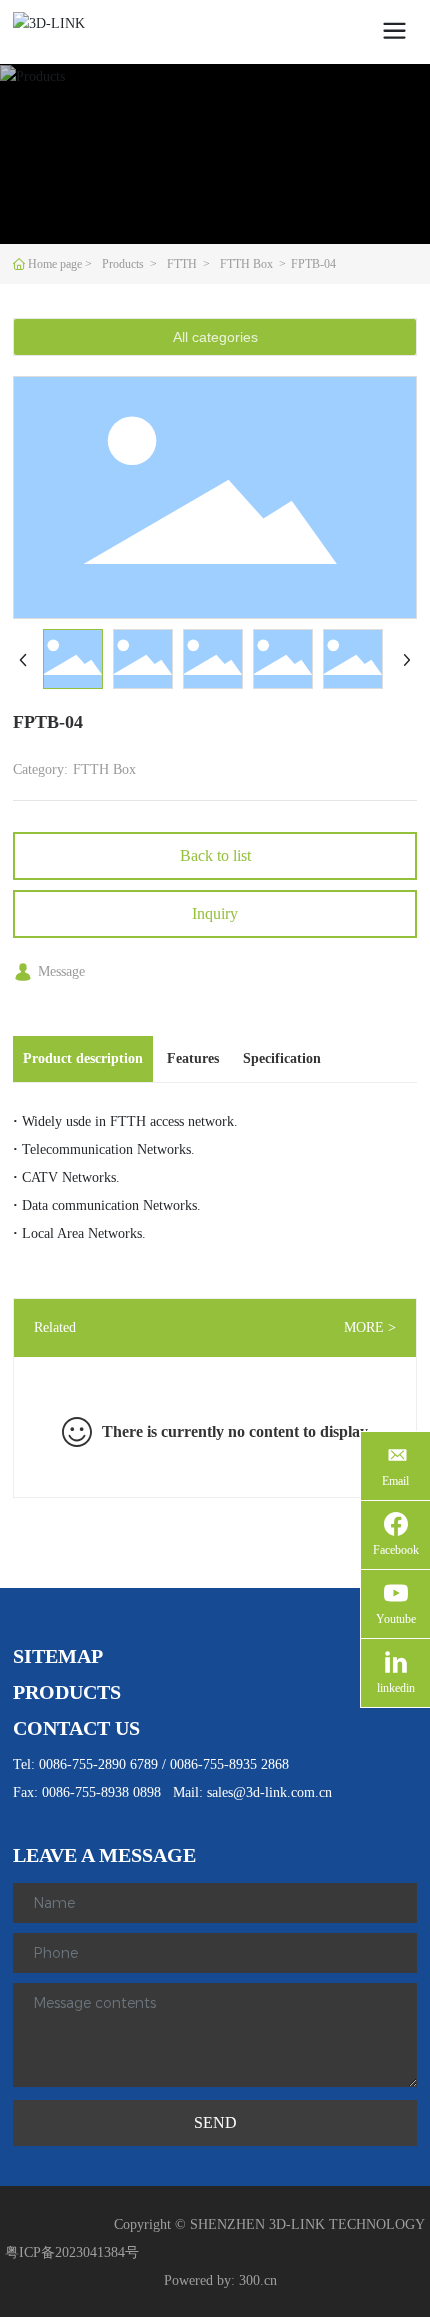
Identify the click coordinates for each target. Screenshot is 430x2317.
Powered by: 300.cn (220, 2280)
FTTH (182, 264)
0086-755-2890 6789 (98, 1764)
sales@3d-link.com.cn (269, 1792)
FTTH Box (246, 264)
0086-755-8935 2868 (229, 1764)
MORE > (370, 1327)
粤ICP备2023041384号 (72, 2252)
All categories (215, 337)
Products (123, 264)
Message (61, 971)
